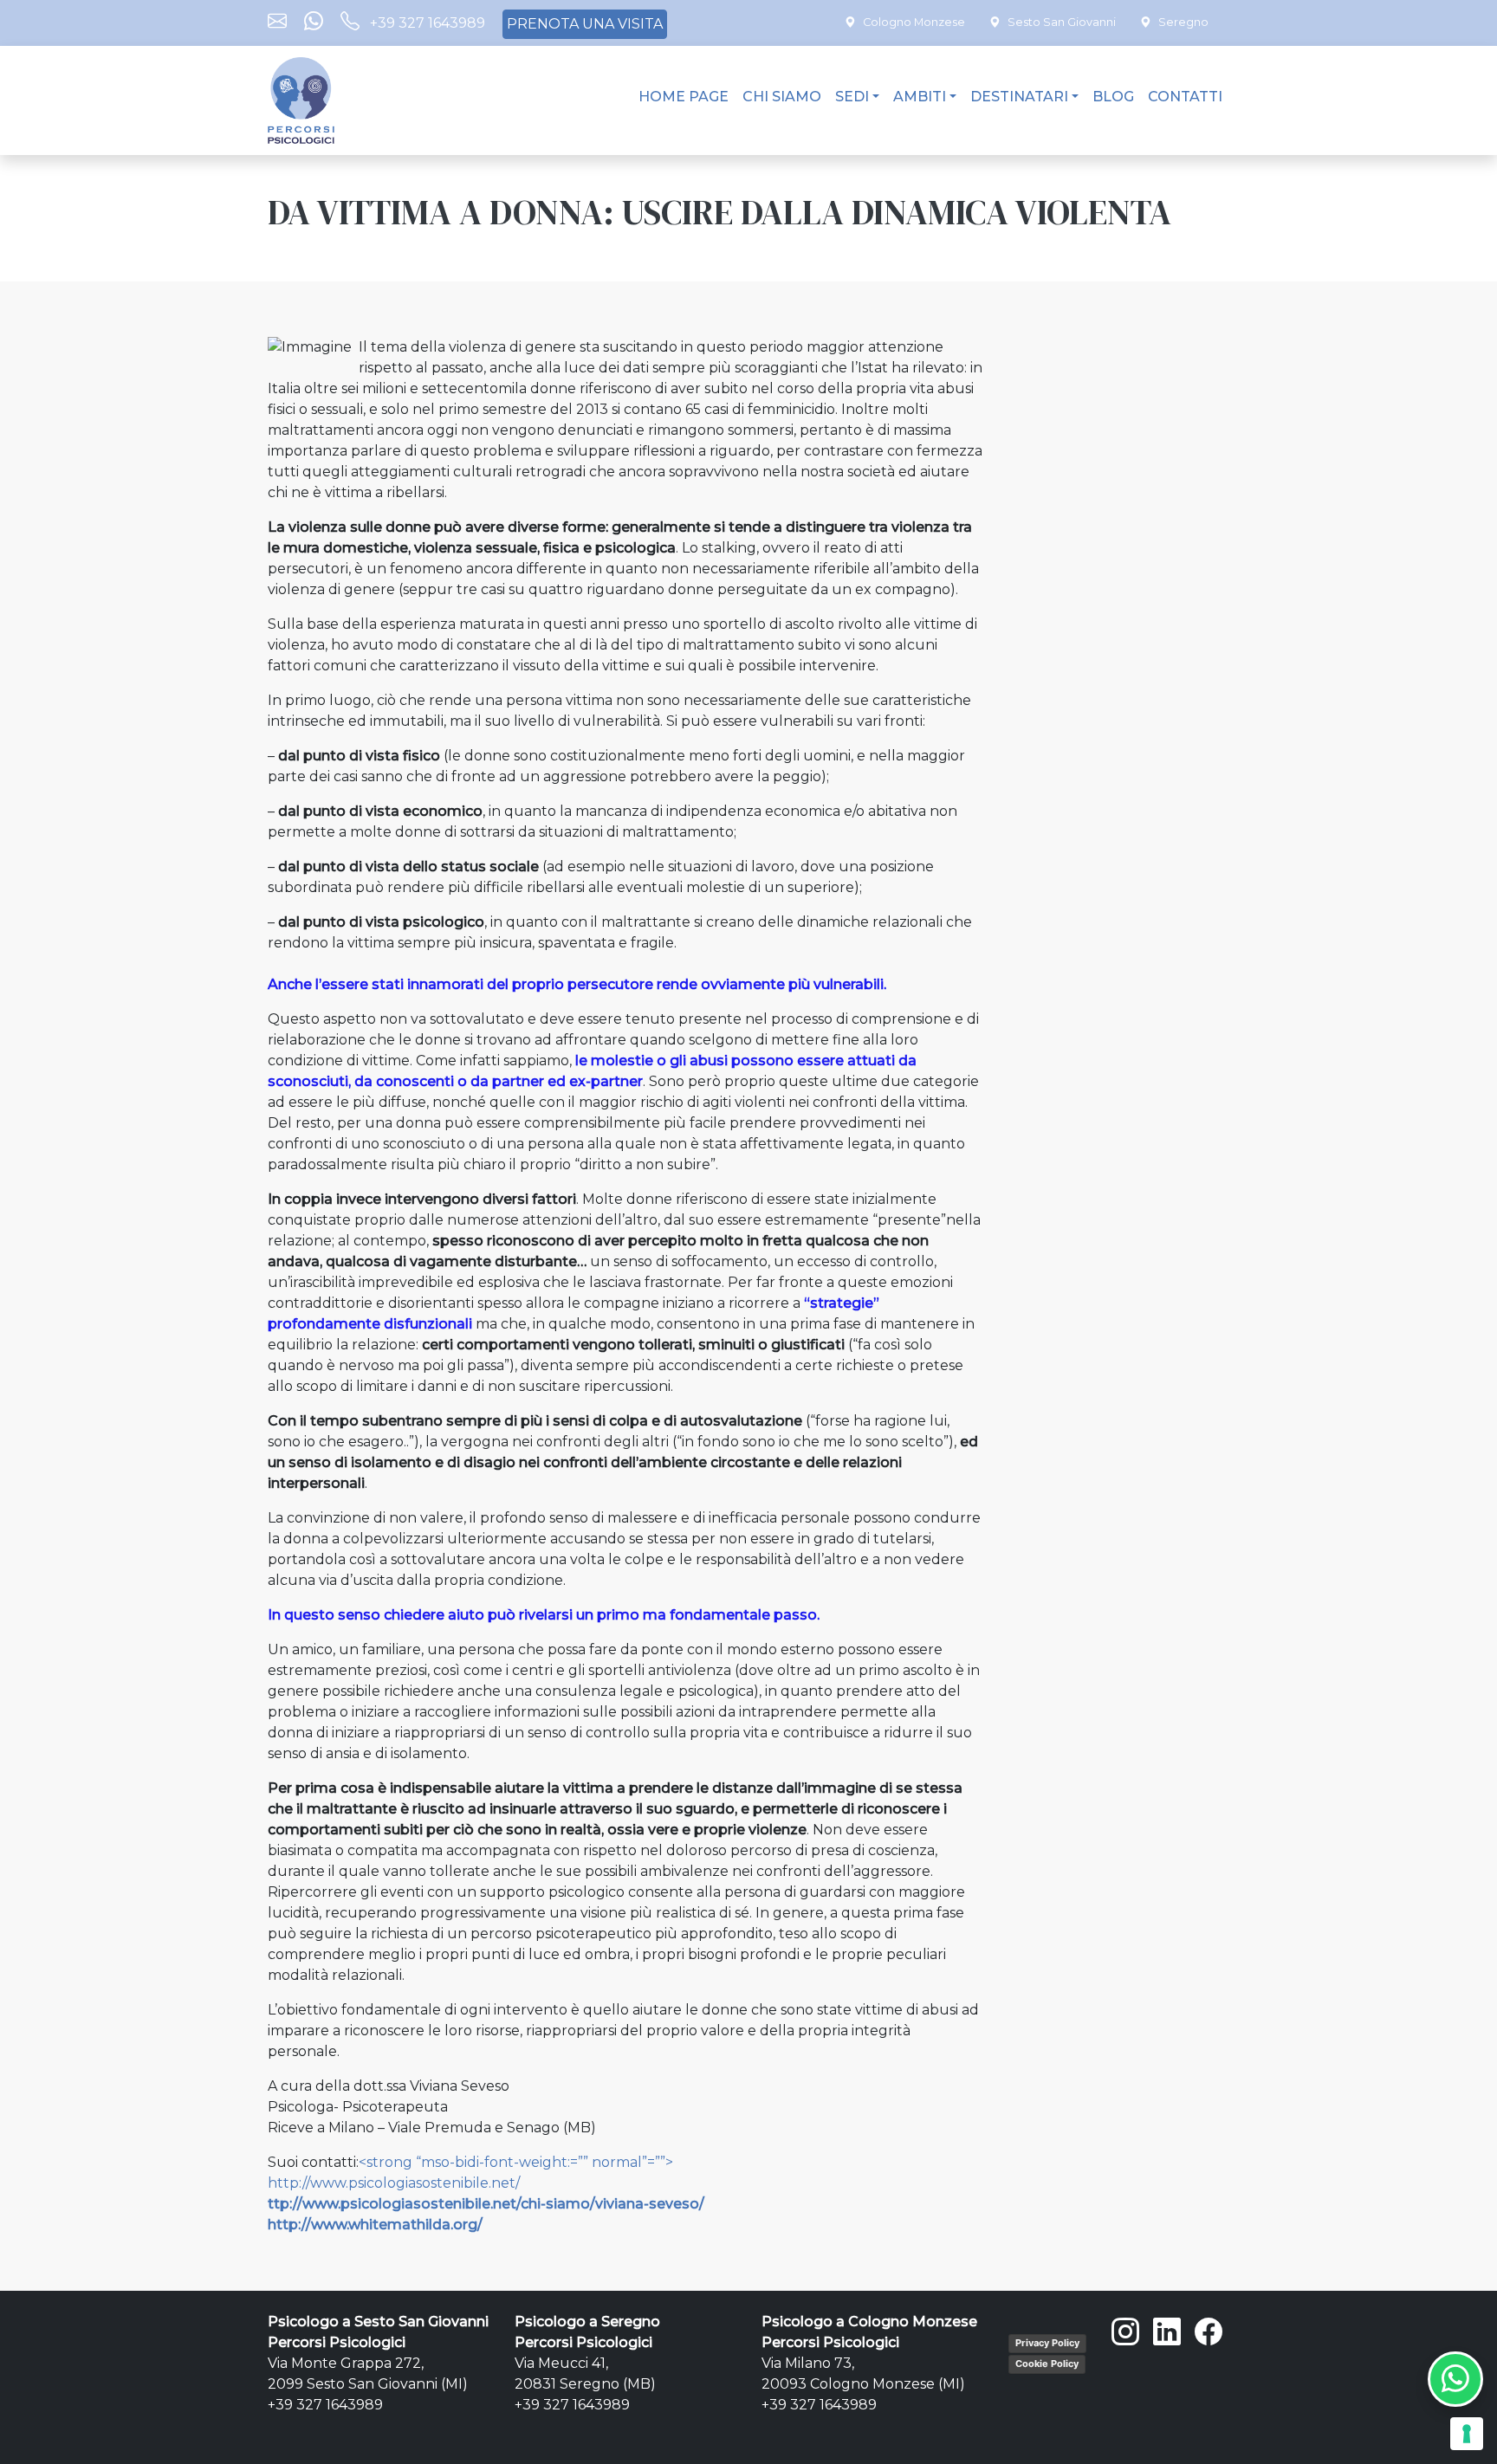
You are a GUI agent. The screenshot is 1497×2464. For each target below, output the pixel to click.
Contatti (1185, 97)
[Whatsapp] (314, 23)
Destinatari (1019, 97)
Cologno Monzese (914, 22)
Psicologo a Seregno (587, 2322)
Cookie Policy (1047, 2364)
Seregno (1183, 22)
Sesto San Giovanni (1062, 22)
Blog (1113, 97)
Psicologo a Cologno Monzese (869, 2322)
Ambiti (920, 97)
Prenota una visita (585, 24)
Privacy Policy (1047, 2343)
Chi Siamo (782, 97)
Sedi (852, 97)
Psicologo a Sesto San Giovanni (378, 2322)
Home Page (684, 97)
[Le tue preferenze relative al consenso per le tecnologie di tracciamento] (1467, 2434)
